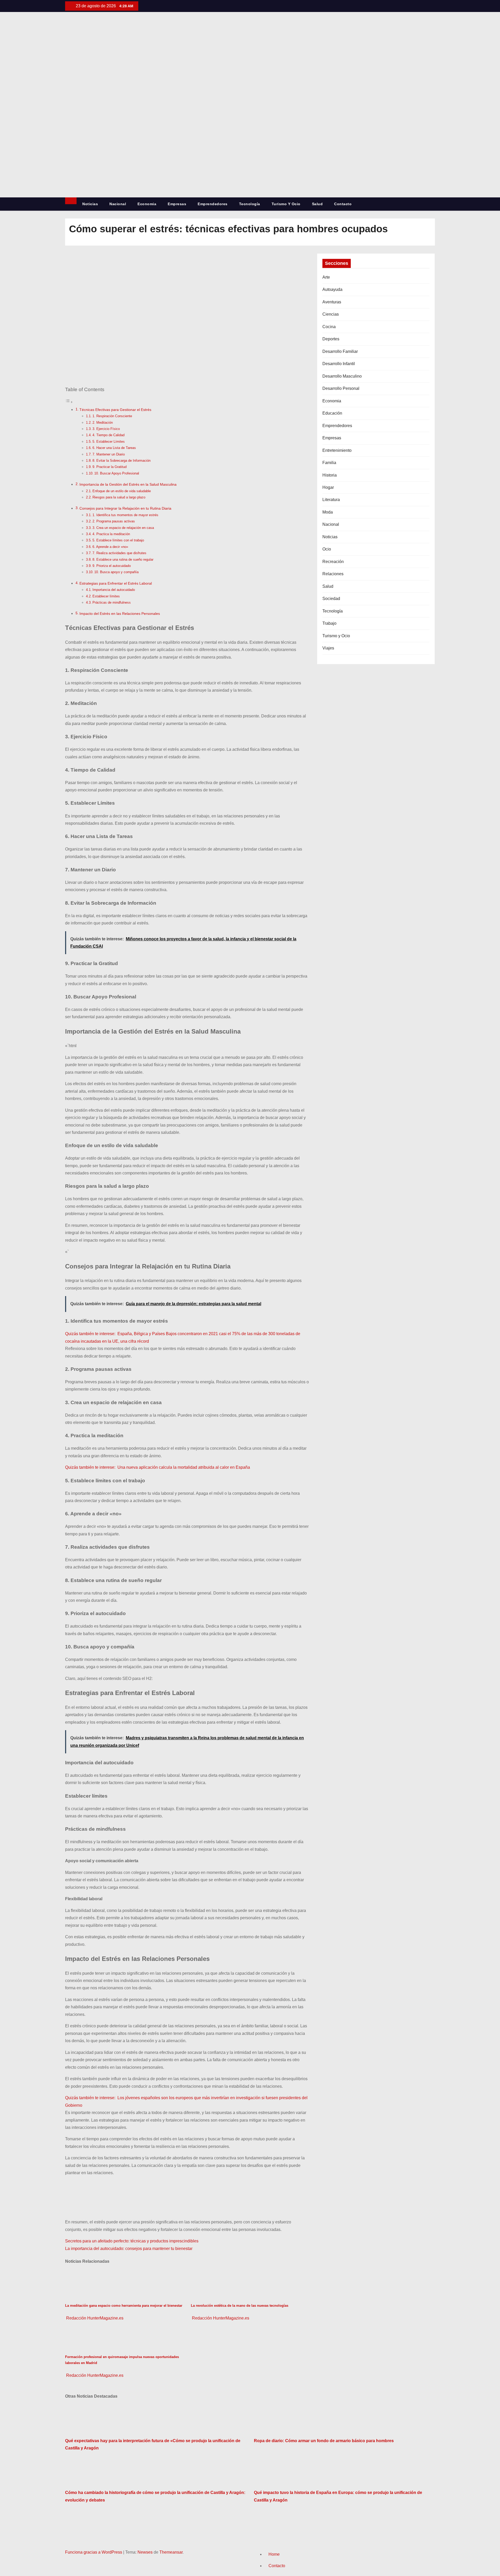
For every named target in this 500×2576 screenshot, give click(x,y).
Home (274, 2554)
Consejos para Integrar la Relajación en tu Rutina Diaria (125, 508)
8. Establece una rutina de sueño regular (123, 559)
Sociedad (331, 599)
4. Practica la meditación (111, 534)
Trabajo (329, 623)
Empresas (177, 204)
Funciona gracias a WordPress (94, 2552)
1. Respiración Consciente (112, 416)
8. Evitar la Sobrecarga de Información (121, 461)
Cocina (329, 327)
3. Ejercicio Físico (106, 429)
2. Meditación (103, 423)
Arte (326, 277)
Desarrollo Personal (341, 388)
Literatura (331, 500)
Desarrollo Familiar (340, 351)
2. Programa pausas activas (114, 521)
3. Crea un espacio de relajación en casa (123, 528)
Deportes (331, 339)
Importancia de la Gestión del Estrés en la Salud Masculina (128, 484)
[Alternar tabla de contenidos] (69, 402)
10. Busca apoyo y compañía (116, 572)
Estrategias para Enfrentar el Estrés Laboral (116, 583)
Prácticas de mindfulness (112, 602)
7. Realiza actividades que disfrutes (119, 553)
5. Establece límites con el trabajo (118, 540)
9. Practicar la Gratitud (110, 467)
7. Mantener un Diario (109, 454)
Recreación (333, 562)
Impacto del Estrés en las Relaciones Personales (120, 614)
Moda (328, 512)
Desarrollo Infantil (339, 364)
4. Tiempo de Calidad (108, 435)
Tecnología (250, 204)
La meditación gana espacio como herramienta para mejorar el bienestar (124, 2306)
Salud (317, 204)
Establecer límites (106, 596)
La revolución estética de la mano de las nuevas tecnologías (240, 2306)
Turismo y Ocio (286, 204)
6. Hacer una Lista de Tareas (114, 448)
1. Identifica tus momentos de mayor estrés (125, 515)
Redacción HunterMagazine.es (94, 2318)
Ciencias (331, 314)
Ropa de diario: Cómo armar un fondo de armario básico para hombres (324, 2441)
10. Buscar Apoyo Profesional (117, 473)
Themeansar (171, 2552)
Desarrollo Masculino (342, 376)
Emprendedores (213, 204)
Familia (329, 463)
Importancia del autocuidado (114, 590)
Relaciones (333, 574)
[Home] (71, 201)
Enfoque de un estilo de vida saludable (122, 491)
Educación (332, 413)
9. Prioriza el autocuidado (112, 566)
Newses (145, 2552)
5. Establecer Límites (109, 442)
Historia (330, 475)
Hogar (328, 487)
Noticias (90, 204)
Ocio (327, 549)
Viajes (328, 648)
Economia (147, 204)
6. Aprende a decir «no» (110, 547)
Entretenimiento (337, 450)
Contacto (343, 204)
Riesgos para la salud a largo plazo (119, 497)
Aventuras (332, 302)
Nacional (118, 204)
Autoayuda (332, 289)
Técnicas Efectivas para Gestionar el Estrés (115, 410)
